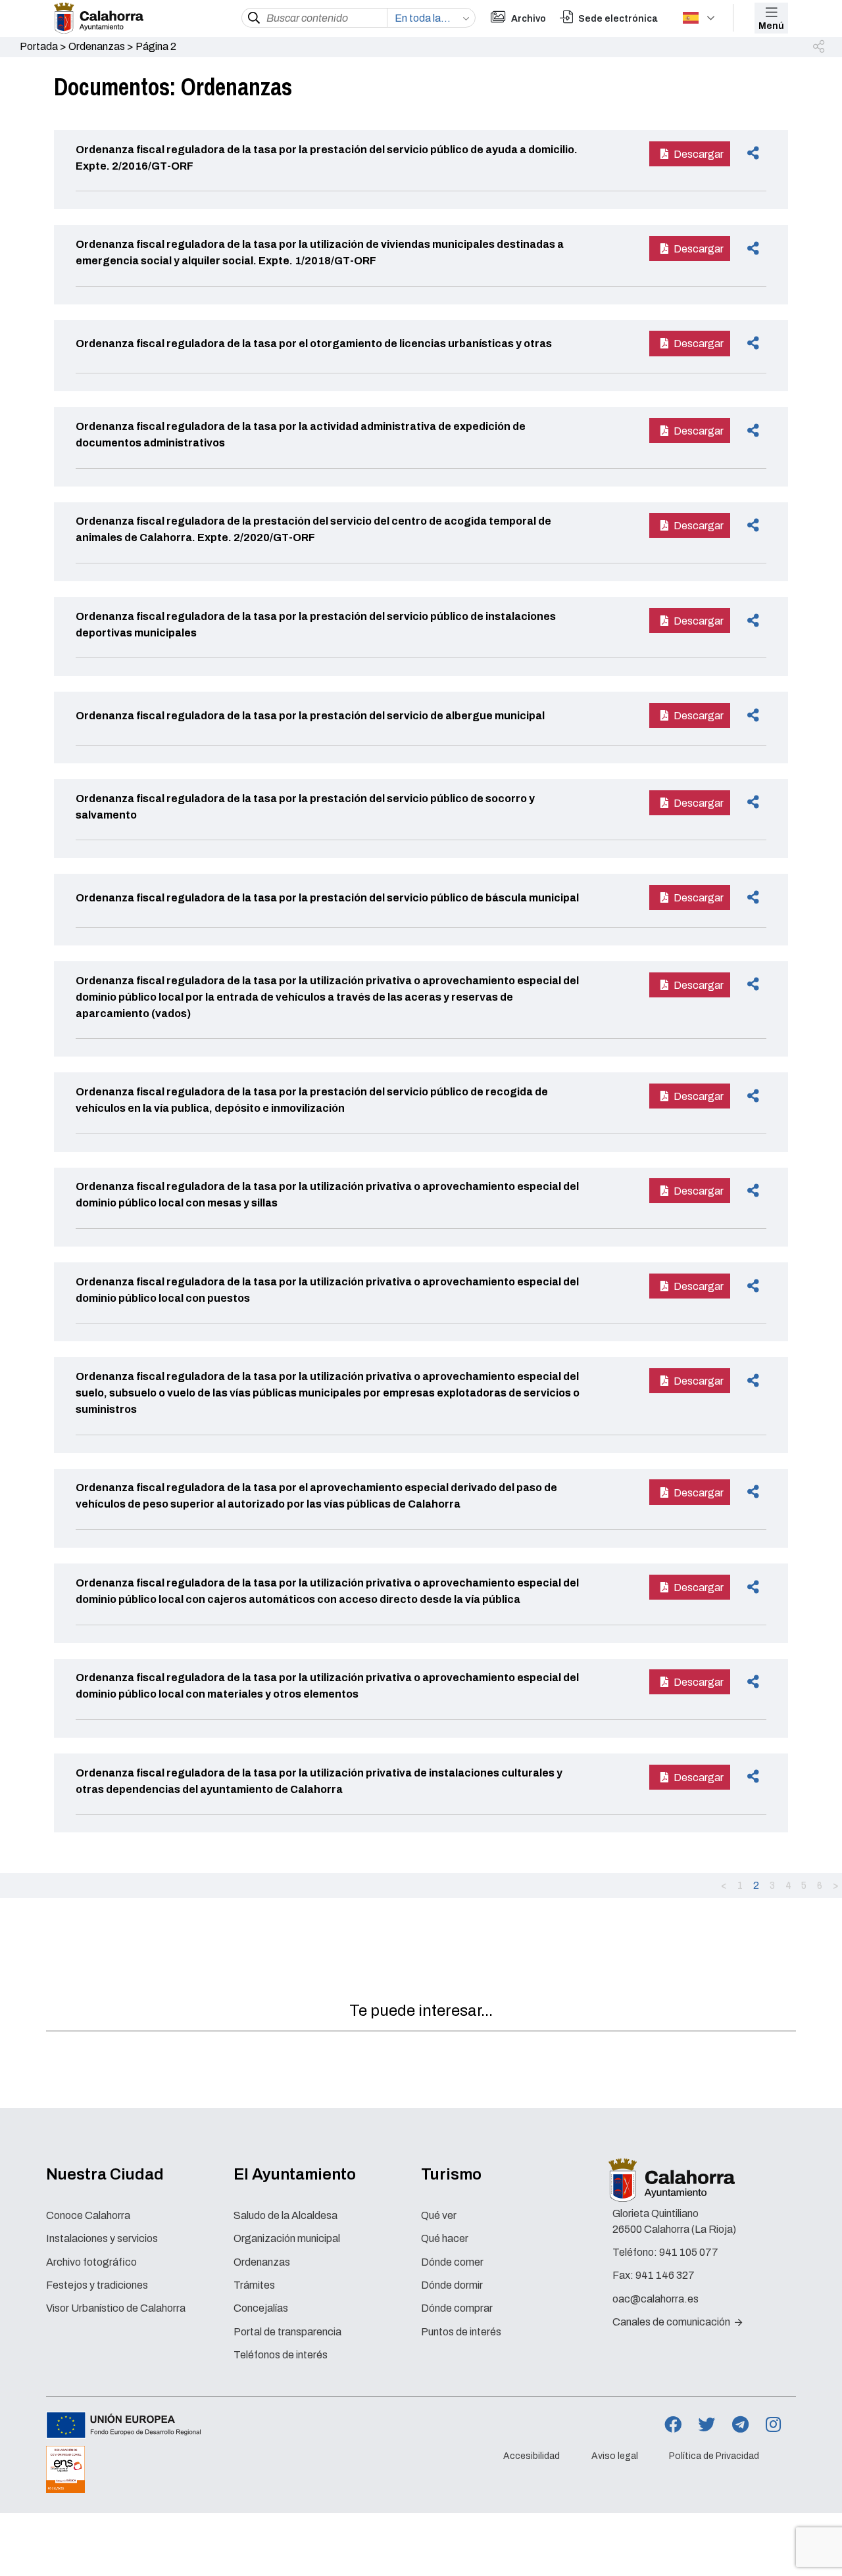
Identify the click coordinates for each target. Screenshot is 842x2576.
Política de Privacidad (714, 2456)
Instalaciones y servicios (102, 2238)
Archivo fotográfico (91, 2262)
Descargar (699, 154)
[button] (820, 47)
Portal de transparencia (287, 2332)
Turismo (451, 2174)
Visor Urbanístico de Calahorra (116, 2308)
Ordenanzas (97, 46)
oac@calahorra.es (656, 2299)
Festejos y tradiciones (97, 2285)
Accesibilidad (532, 2456)
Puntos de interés (461, 2332)
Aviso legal (615, 2456)
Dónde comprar (457, 2308)
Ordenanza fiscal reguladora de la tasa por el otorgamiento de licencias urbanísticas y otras (314, 344)
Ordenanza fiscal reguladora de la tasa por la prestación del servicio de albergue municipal (310, 716)
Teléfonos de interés (281, 2355)
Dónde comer (452, 2262)
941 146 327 (665, 2275)
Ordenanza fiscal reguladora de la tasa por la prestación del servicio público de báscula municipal (327, 898)
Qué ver (439, 2215)
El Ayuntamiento (295, 2174)
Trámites (254, 2285)
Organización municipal (287, 2238)
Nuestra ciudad (105, 2174)
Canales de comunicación (672, 2322)
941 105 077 (689, 2252)
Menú (771, 26)
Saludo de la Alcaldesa (285, 2215)
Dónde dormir (452, 2285)
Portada (39, 46)
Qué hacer (445, 2238)
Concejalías (261, 2308)
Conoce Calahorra (88, 2215)
